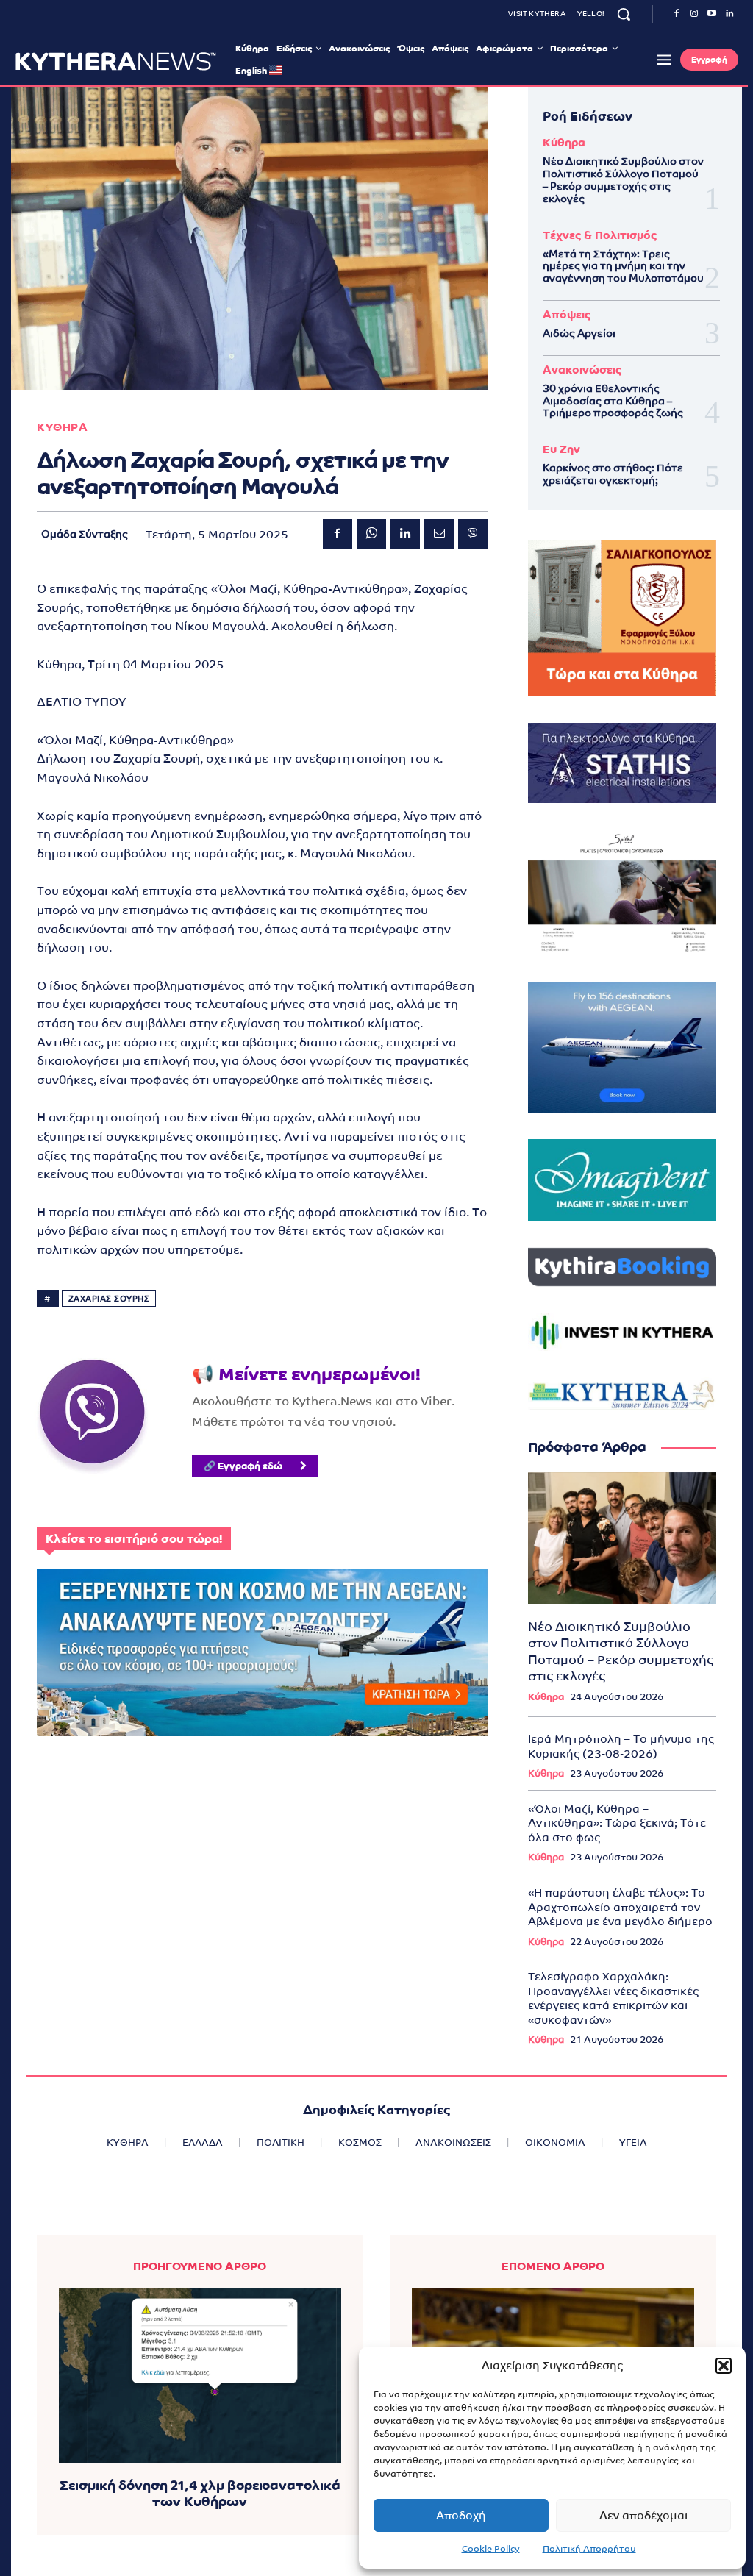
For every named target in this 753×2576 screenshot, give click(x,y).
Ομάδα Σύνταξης (85, 534)
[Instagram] (694, 14)
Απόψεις (567, 314)
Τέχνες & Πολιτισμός (600, 235)
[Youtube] (712, 14)
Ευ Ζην (561, 449)
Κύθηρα (564, 142)
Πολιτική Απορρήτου (589, 2549)
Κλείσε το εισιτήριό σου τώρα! (134, 1539)
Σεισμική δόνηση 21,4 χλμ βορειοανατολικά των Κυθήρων (200, 2493)
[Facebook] (677, 14)
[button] (724, 2366)
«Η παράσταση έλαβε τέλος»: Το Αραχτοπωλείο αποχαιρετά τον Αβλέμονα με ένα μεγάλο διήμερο (620, 1907)
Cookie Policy (491, 2549)
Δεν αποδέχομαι (643, 2515)
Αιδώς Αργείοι (579, 333)
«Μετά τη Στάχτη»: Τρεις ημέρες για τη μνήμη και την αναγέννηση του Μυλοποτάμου (623, 266)
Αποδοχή (461, 2515)
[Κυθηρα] (116, 61)
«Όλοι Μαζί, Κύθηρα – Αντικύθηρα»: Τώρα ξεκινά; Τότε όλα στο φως (617, 1823)
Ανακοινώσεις (582, 370)
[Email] (439, 534)
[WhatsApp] (371, 534)
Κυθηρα (62, 427)
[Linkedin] (729, 14)
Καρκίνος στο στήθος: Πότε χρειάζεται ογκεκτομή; (613, 474)
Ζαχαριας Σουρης (109, 1299)
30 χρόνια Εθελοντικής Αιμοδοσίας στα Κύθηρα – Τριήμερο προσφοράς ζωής (613, 401)
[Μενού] (664, 60)
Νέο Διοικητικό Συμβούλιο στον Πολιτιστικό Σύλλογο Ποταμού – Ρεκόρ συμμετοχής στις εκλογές (623, 179)
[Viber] (473, 534)
